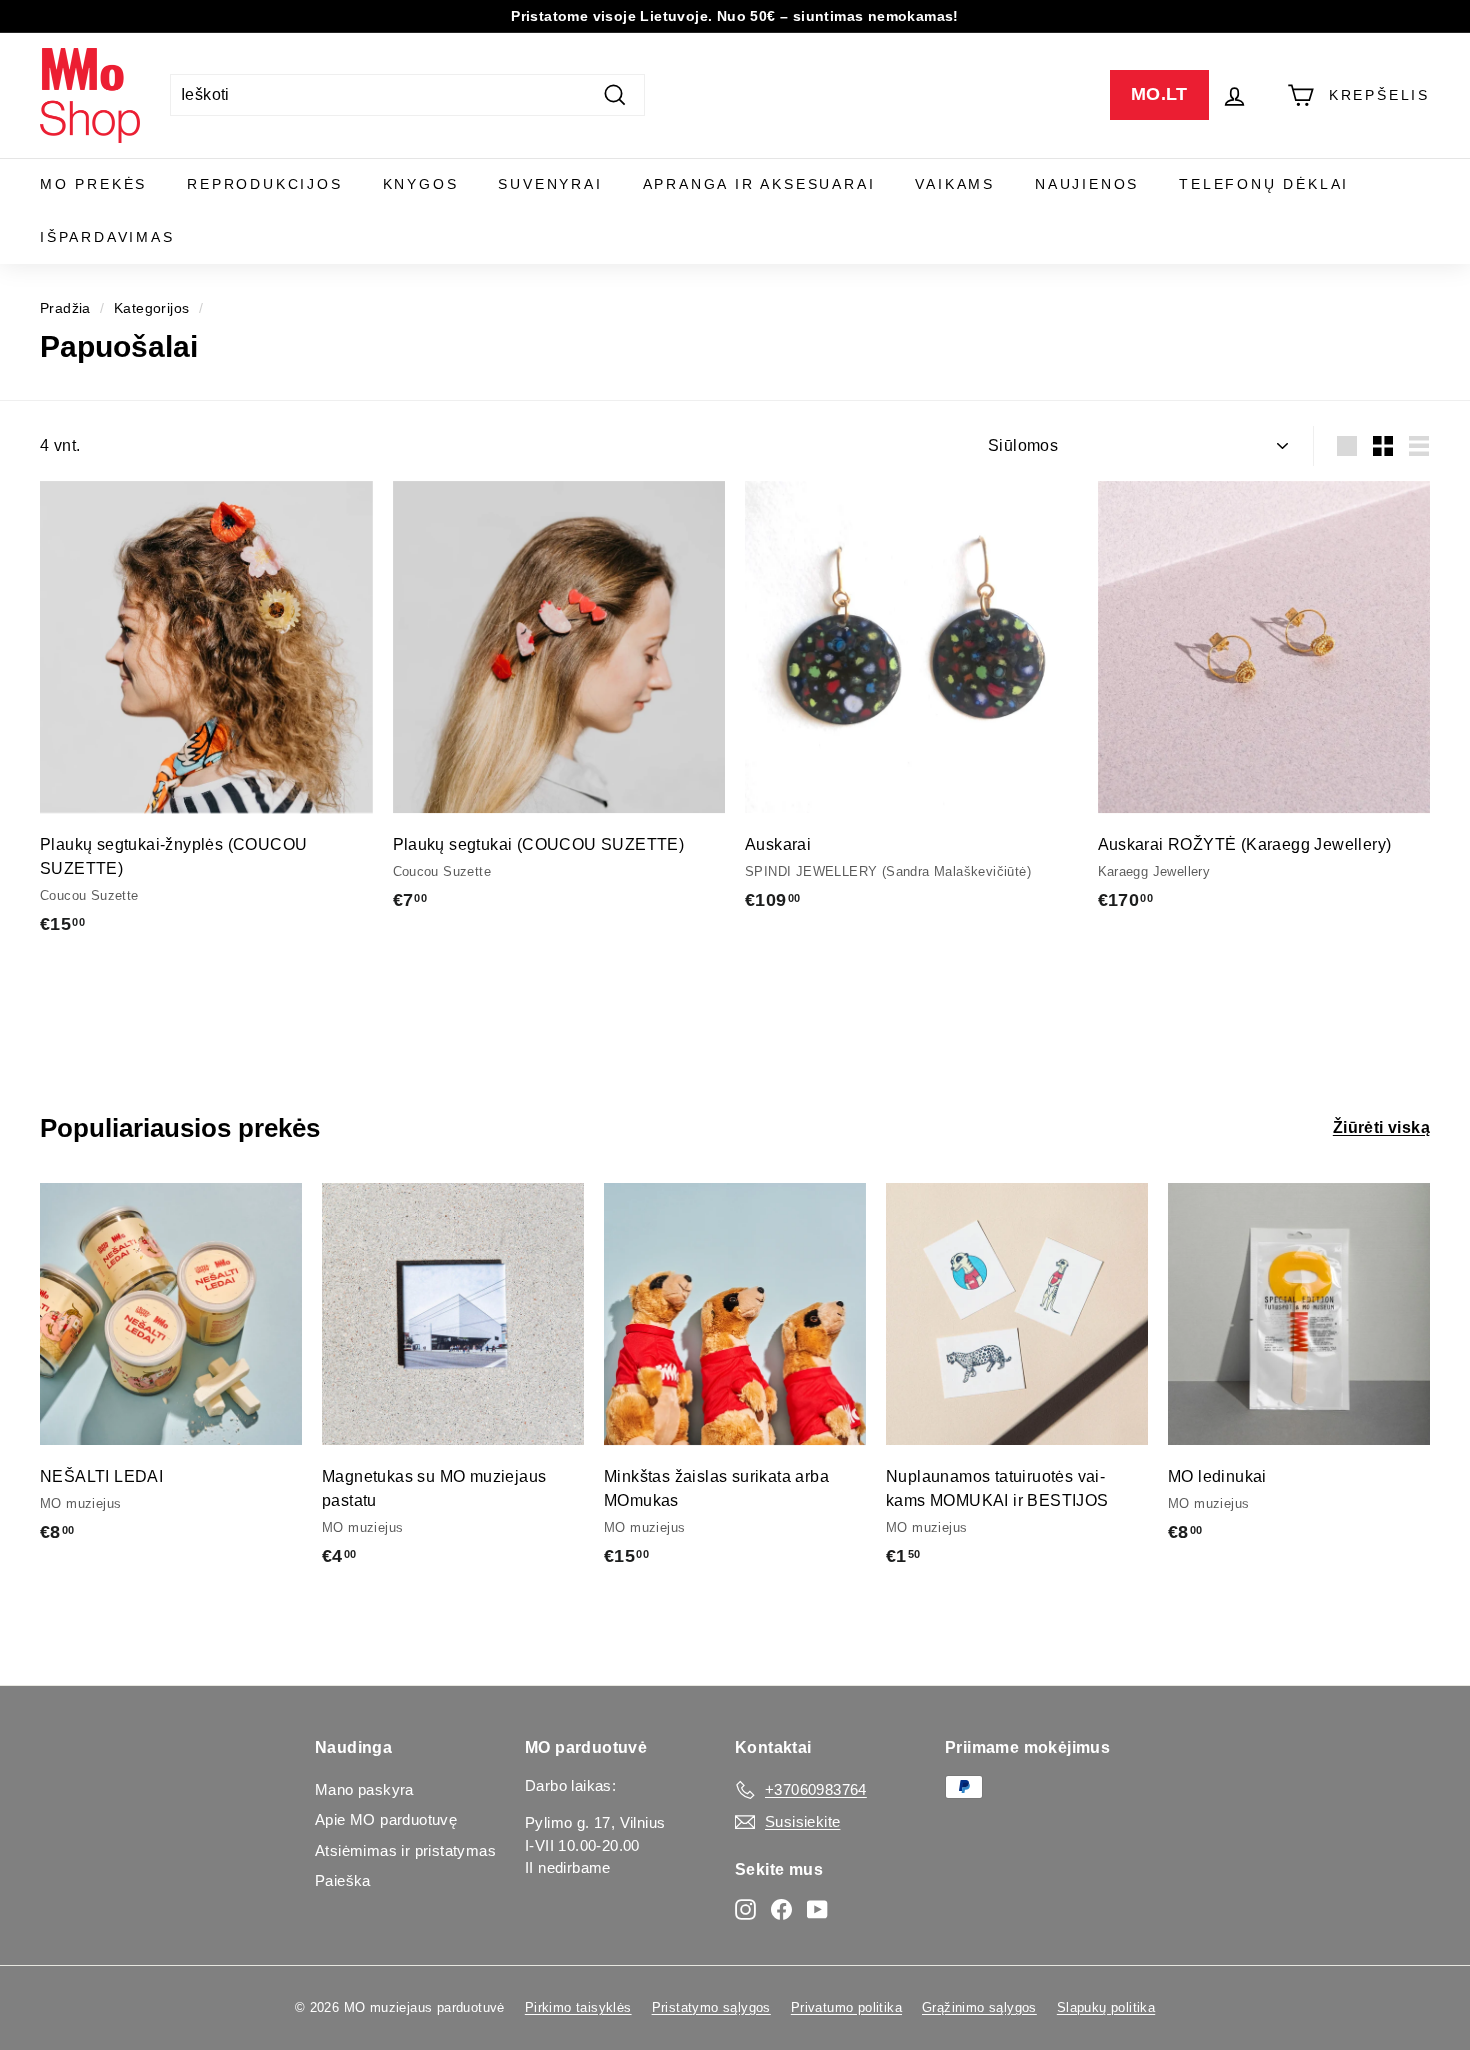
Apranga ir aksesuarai (759, 184)
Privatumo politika (846, 2007)
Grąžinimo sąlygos (979, 2007)
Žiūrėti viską (1381, 1127)
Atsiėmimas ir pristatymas (405, 1850)
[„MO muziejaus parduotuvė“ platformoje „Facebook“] (781, 1908)
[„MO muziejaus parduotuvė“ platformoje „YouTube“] (817, 1908)
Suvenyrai (550, 184)
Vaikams (955, 184)
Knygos (421, 184)
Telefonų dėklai (1264, 184)
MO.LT (1159, 94)
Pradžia (65, 308)
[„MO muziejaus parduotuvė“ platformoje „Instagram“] (745, 1908)
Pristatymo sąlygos (711, 2007)
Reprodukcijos (264, 184)
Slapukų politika (1106, 2007)
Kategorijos (151, 308)
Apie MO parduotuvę (386, 1819)
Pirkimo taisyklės (578, 2007)
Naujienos (1087, 184)
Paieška (343, 1880)
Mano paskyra (364, 1789)
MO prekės (93, 184)
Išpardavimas (107, 237)
